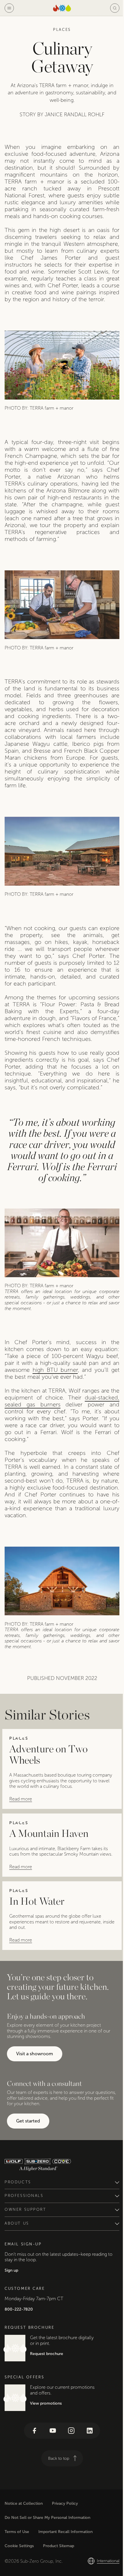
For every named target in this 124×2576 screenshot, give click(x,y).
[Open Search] (115, 8)
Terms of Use (17, 2558)
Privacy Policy (65, 2529)
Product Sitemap (59, 2572)
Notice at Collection (24, 2529)
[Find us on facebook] (32, 2457)
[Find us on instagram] (69, 2457)
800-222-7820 (19, 2335)
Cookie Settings (19, 2572)
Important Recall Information (65, 2558)
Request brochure (47, 2380)
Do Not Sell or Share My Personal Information (47, 2544)
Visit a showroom (35, 2054)
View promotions (46, 2429)
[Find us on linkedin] (88, 2457)
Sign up (11, 2296)
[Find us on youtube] (51, 2457)
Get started (28, 2121)
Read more (21, 1799)
